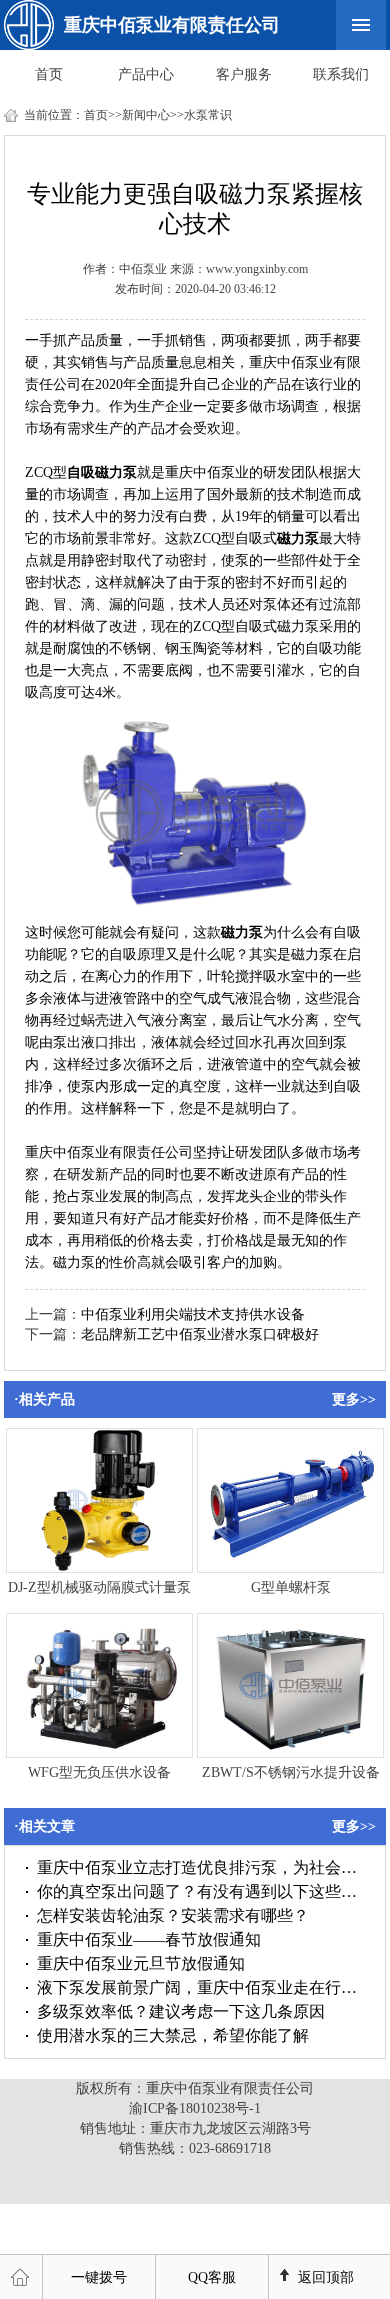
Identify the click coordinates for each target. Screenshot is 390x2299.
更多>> (354, 1399)
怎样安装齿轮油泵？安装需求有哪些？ (173, 1915)
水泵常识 (208, 115)
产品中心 (146, 74)
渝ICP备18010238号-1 (195, 2108)
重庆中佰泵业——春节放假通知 (149, 1939)
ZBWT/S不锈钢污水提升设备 (291, 1772)
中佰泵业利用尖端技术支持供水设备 (193, 1314)
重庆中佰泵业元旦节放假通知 (141, 1963)
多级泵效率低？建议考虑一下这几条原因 (181, 2011)
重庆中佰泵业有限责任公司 (172, 25)
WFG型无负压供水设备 (99, 1772)
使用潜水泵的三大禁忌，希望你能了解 (173, 2035)
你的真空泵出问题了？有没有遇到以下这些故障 (201, 1891)
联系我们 (341, 74)
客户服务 (244, 74)
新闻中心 (146, 115)
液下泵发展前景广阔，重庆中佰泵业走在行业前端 (201, 1987)
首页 (49, 74)
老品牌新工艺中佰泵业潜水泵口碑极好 (200, 1334)
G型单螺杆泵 (291, 1587)
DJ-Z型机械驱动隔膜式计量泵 (99, 1587)
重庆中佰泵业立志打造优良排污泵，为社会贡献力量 (201, 1867)
